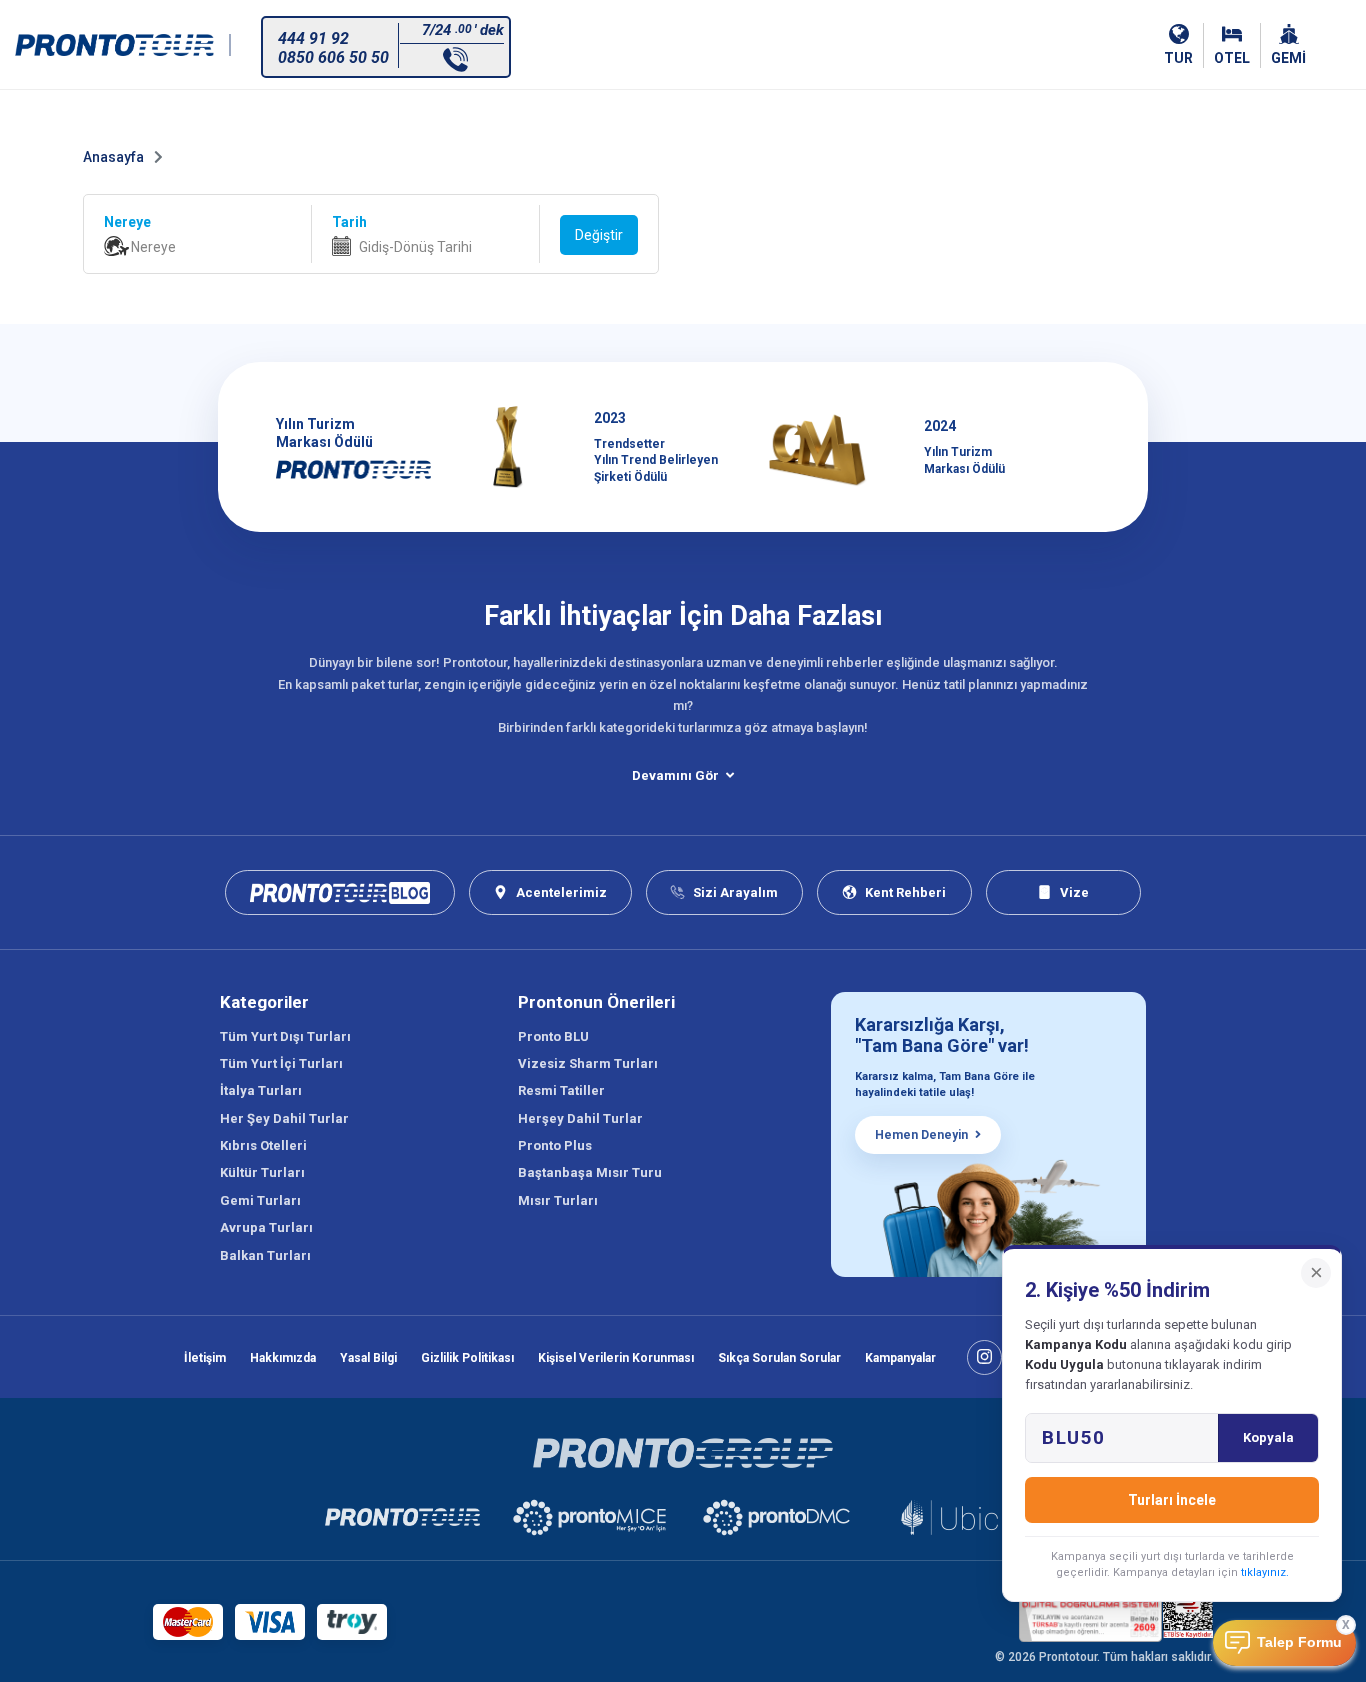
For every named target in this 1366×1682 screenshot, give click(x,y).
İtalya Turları (261, 1090)
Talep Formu (1299, 1642)
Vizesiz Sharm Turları (588, 1063)
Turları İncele (1172, 1500)
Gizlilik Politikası (467, 1358)
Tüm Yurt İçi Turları (281, 1063)
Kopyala (1268, 1437)
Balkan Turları (265, 1255)
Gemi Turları (260, 1200)
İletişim (205, 1358)
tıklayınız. (1265, 1572)
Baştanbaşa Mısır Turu (590, 1172)
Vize (1074, 892)
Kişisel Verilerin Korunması (616, 1358)
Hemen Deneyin (921, 1135)
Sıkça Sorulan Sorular (779, 1358)
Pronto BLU (553, 1036)
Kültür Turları (262, 1172)
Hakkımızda (283, 1358)
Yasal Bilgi (368, 1358)
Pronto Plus (555, 1145)
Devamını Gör (675, 775)
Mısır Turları (558, 1200)
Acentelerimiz (561, 892)
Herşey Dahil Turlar (580, 1118)
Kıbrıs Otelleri (263, 1145)
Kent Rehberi (905, 892)
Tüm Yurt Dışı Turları (285, 1036)
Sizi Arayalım (735, 892)
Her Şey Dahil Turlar (284, 1118)
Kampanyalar (900, 1358)
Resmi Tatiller (561, 1090)
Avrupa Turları (266, 1227)
